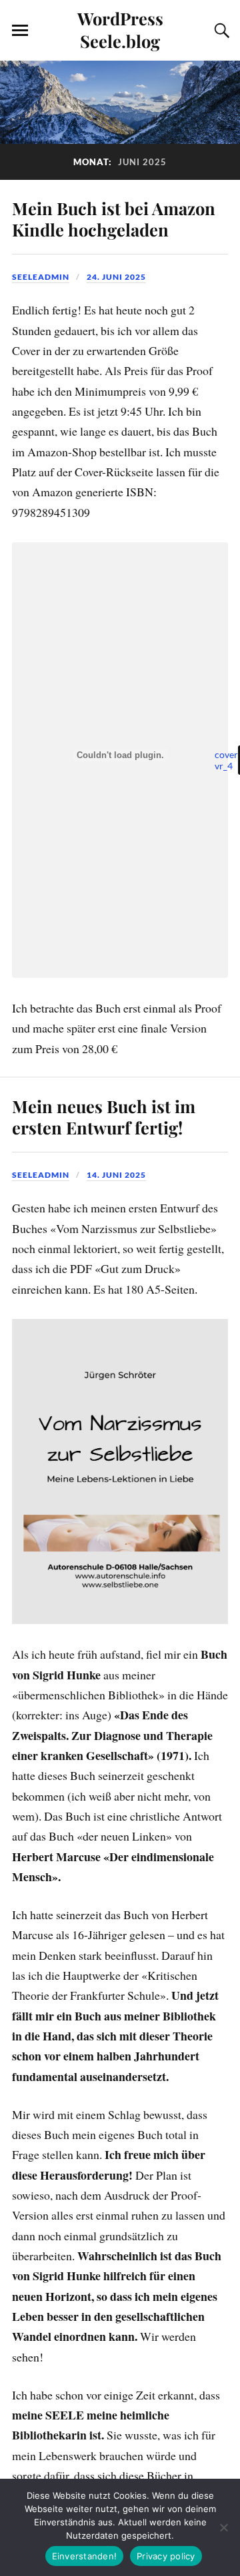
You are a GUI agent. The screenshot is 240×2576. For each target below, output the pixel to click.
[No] (223, 2527)
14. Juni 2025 (116, 1175)
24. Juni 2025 (116, 277)
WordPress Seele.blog (120, 29)
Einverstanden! (85, 2556)
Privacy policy (166, 2556)
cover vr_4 (226, 760)
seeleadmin (41, 277)
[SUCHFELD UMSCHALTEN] (220, 31)
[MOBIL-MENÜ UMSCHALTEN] (20, 31)
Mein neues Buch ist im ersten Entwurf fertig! (104, 1116)
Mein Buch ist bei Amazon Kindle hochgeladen (114, 218)
